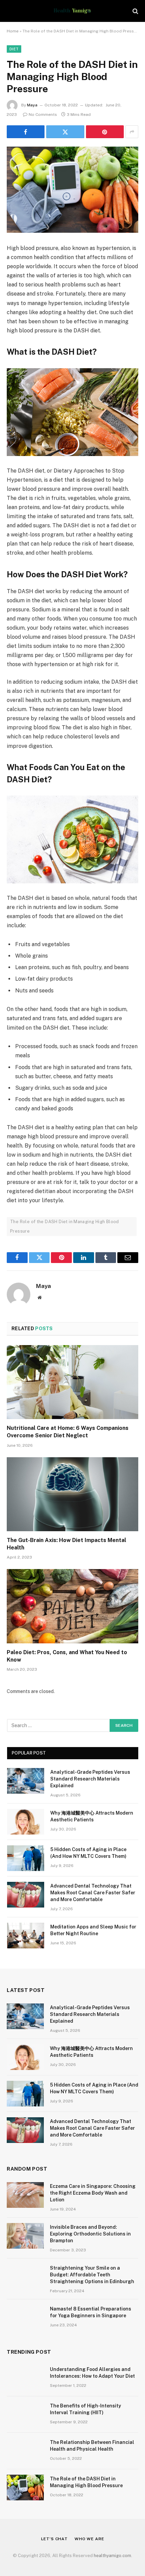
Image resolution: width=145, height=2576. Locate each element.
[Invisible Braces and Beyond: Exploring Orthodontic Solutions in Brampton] (25, 2236)
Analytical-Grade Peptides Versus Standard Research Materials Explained (90, 1779)
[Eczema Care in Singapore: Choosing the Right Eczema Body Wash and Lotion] (25, 2195)
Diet (14, 49)
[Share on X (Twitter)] (65, 132)
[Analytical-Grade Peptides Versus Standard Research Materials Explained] (26, 1781)
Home (13, 31)
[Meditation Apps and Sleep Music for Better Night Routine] (26, 1936)
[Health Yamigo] (72, 11)
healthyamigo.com (112, 2556)
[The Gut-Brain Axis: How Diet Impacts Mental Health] (72, 1494)
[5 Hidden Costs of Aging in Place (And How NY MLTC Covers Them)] (26, 1858)
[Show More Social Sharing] (132, 132)
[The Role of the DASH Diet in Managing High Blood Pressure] (72, 190)
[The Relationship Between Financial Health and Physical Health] (25, 2451)
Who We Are (89, 2539)
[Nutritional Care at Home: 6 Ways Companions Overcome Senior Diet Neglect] (72, 1382)
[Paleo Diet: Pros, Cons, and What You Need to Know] (72, 1606)
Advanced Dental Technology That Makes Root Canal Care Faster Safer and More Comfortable (93, 1893)
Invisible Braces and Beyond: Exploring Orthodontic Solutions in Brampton (90, 2234)
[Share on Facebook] (26, 132)
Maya (32, 105)
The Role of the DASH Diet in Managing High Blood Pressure (65, 1226)
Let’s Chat (54, 2539)
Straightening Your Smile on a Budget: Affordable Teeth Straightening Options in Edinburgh (93, 2275)
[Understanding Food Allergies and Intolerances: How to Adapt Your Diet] (25, 2378)
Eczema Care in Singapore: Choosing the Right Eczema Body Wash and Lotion (93, 2193)
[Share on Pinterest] (105, 132)
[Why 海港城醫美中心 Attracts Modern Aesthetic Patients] (26, 1822)
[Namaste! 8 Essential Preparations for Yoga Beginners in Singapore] (25, 2318)
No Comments (43, 115)
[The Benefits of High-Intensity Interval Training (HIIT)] (25, 2415)
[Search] (135, 11)
